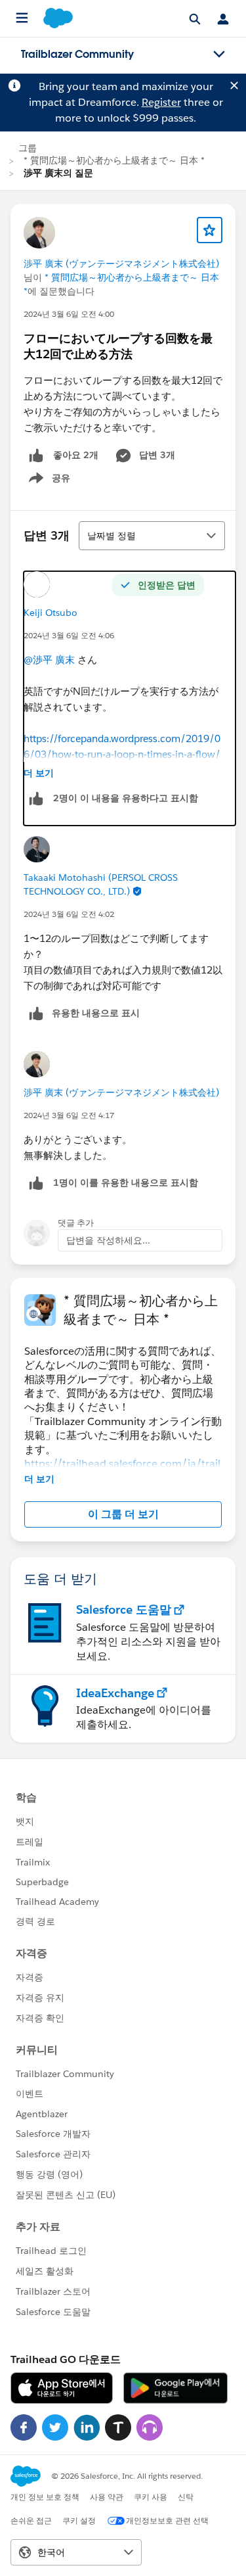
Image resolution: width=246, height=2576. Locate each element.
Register (161, 102)
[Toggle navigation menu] (219, 55)
